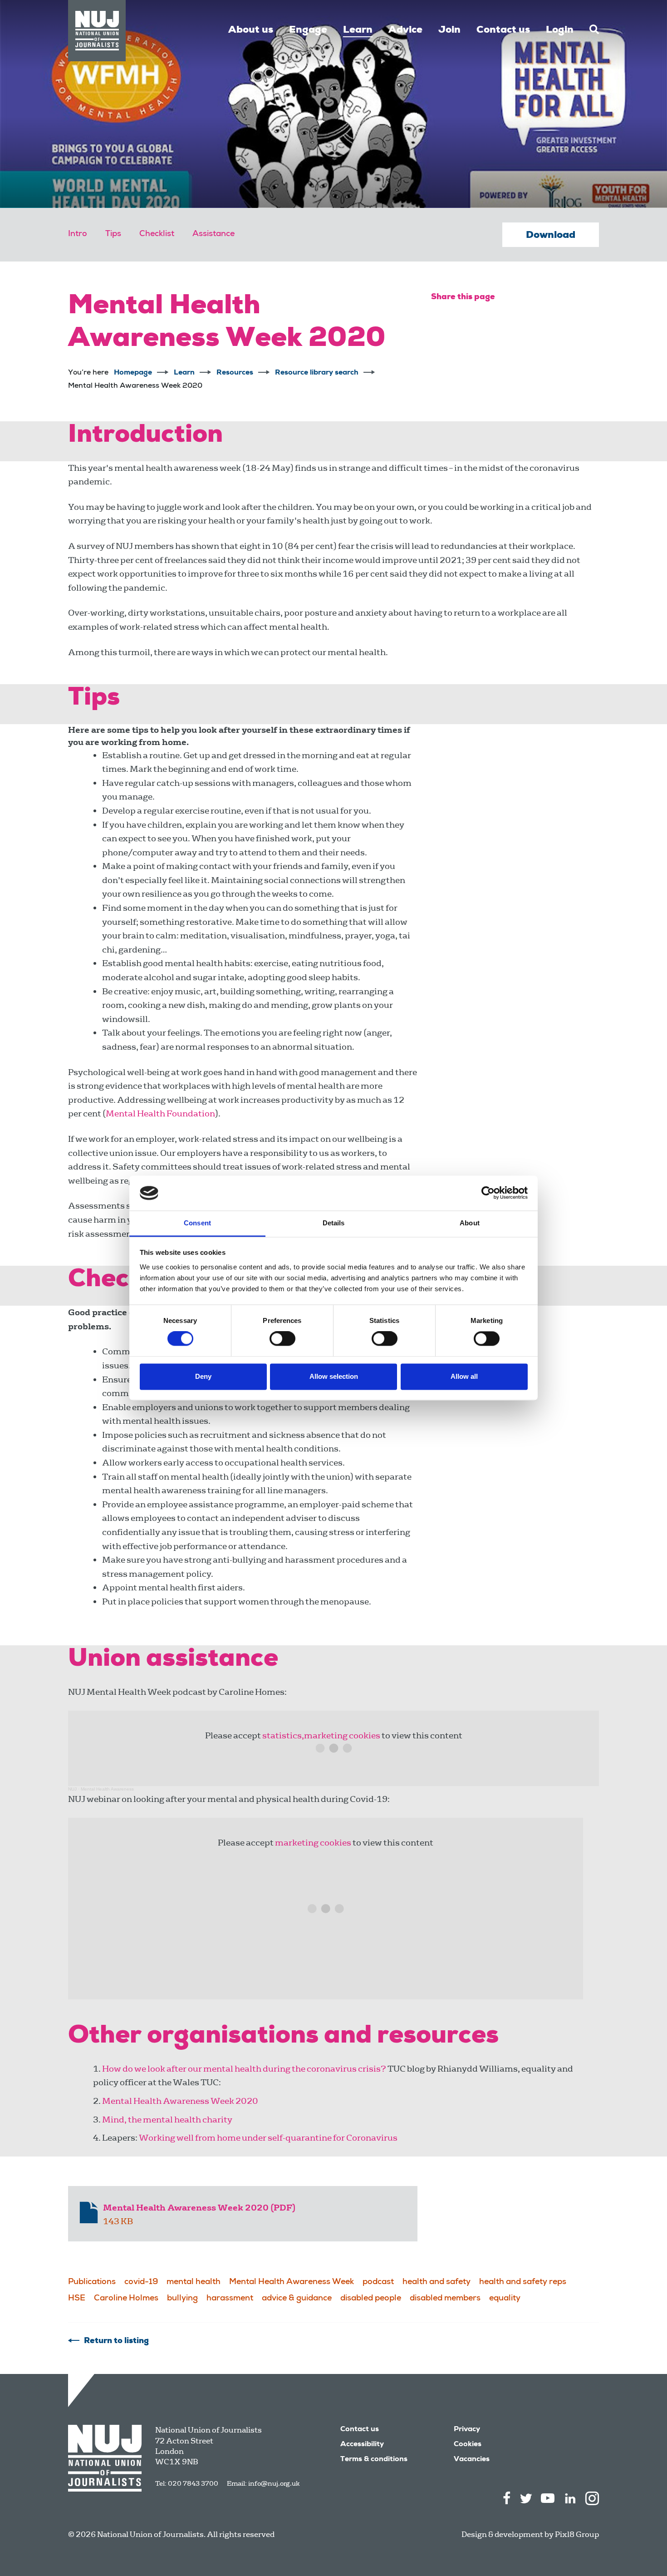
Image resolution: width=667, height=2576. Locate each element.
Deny (203, 1376)
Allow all (464, 1376)
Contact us (503, 30)
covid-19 (141, 2282)
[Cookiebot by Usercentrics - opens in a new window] (488, 1193)
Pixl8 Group (577, 2534)
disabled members (445, 2299)
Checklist (157, 234)
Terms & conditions (374, 2460)
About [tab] (470, 1223)
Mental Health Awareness (107, 1789)
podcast (378, 2282)
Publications (92, 2282)
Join (449, 30)
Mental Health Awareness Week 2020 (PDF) (199, 2208)
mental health (194, 2282)
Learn (358, 30)
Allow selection (334, 1376)
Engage (308, 30)
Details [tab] (334, 1223)
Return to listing (116, 2341)
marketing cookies (313, 1843)
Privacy (467, 2430)
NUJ (72, 1789)
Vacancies (472, 2460)
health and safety (436, 2282)
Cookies (468, 2445)
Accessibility (362, 2445)
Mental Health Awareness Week (292, 2282)
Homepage (133, 373)
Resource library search (317, 373)
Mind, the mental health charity (167, 2120)
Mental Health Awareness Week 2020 (180, 2101)
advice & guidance (297, 2299)
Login (560, 30)
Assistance (213, 234)
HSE (77, 2299)
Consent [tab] (197, 1223)
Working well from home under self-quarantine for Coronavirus (268, 2138)
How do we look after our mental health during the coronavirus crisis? (244, 2069)
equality (505, 2299)
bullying (182, 2299)
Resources (235, 373)
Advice (405, 30)
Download (551, 236)
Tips (113, 234)
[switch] (282, 1339)
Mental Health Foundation (160, 1113)
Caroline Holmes (126, 2299)
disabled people (371, 2299)
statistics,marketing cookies (321, 1735)
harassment (230, 2299)
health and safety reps (523, 2282)
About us (251, 30)
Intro (78, 234)
